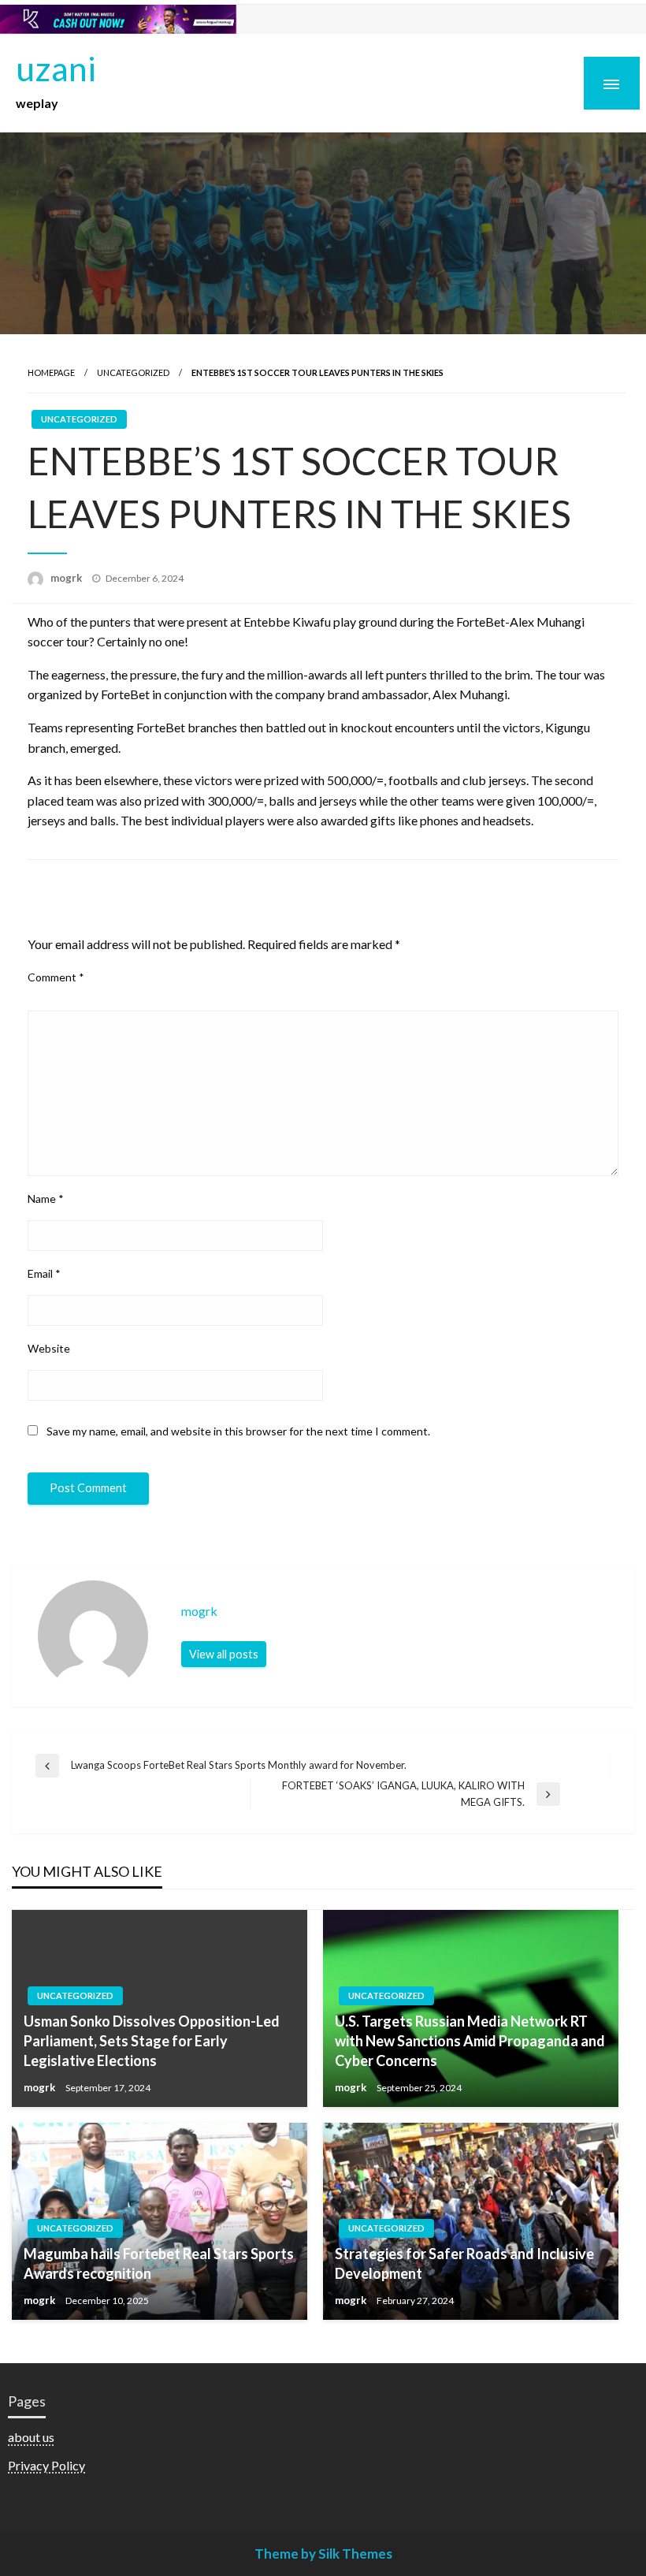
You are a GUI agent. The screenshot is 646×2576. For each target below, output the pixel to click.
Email (44, 1273)
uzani (56, 68)
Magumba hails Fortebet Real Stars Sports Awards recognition (159, 2263)
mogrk (67, 578)
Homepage (51, 372)
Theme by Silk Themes (323, 2554)
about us (31, 2437)
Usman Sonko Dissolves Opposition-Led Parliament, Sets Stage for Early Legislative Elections (152, 2041)
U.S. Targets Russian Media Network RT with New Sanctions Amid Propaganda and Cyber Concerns (470, 2041)
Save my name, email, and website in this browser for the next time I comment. (238, 1431)
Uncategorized (133, 372)
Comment (56, 977)
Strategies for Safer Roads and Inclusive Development (464, 2263)
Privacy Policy (46, 2465)
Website (49, 1348)
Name (46, 1199)
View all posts (224, 1654)
